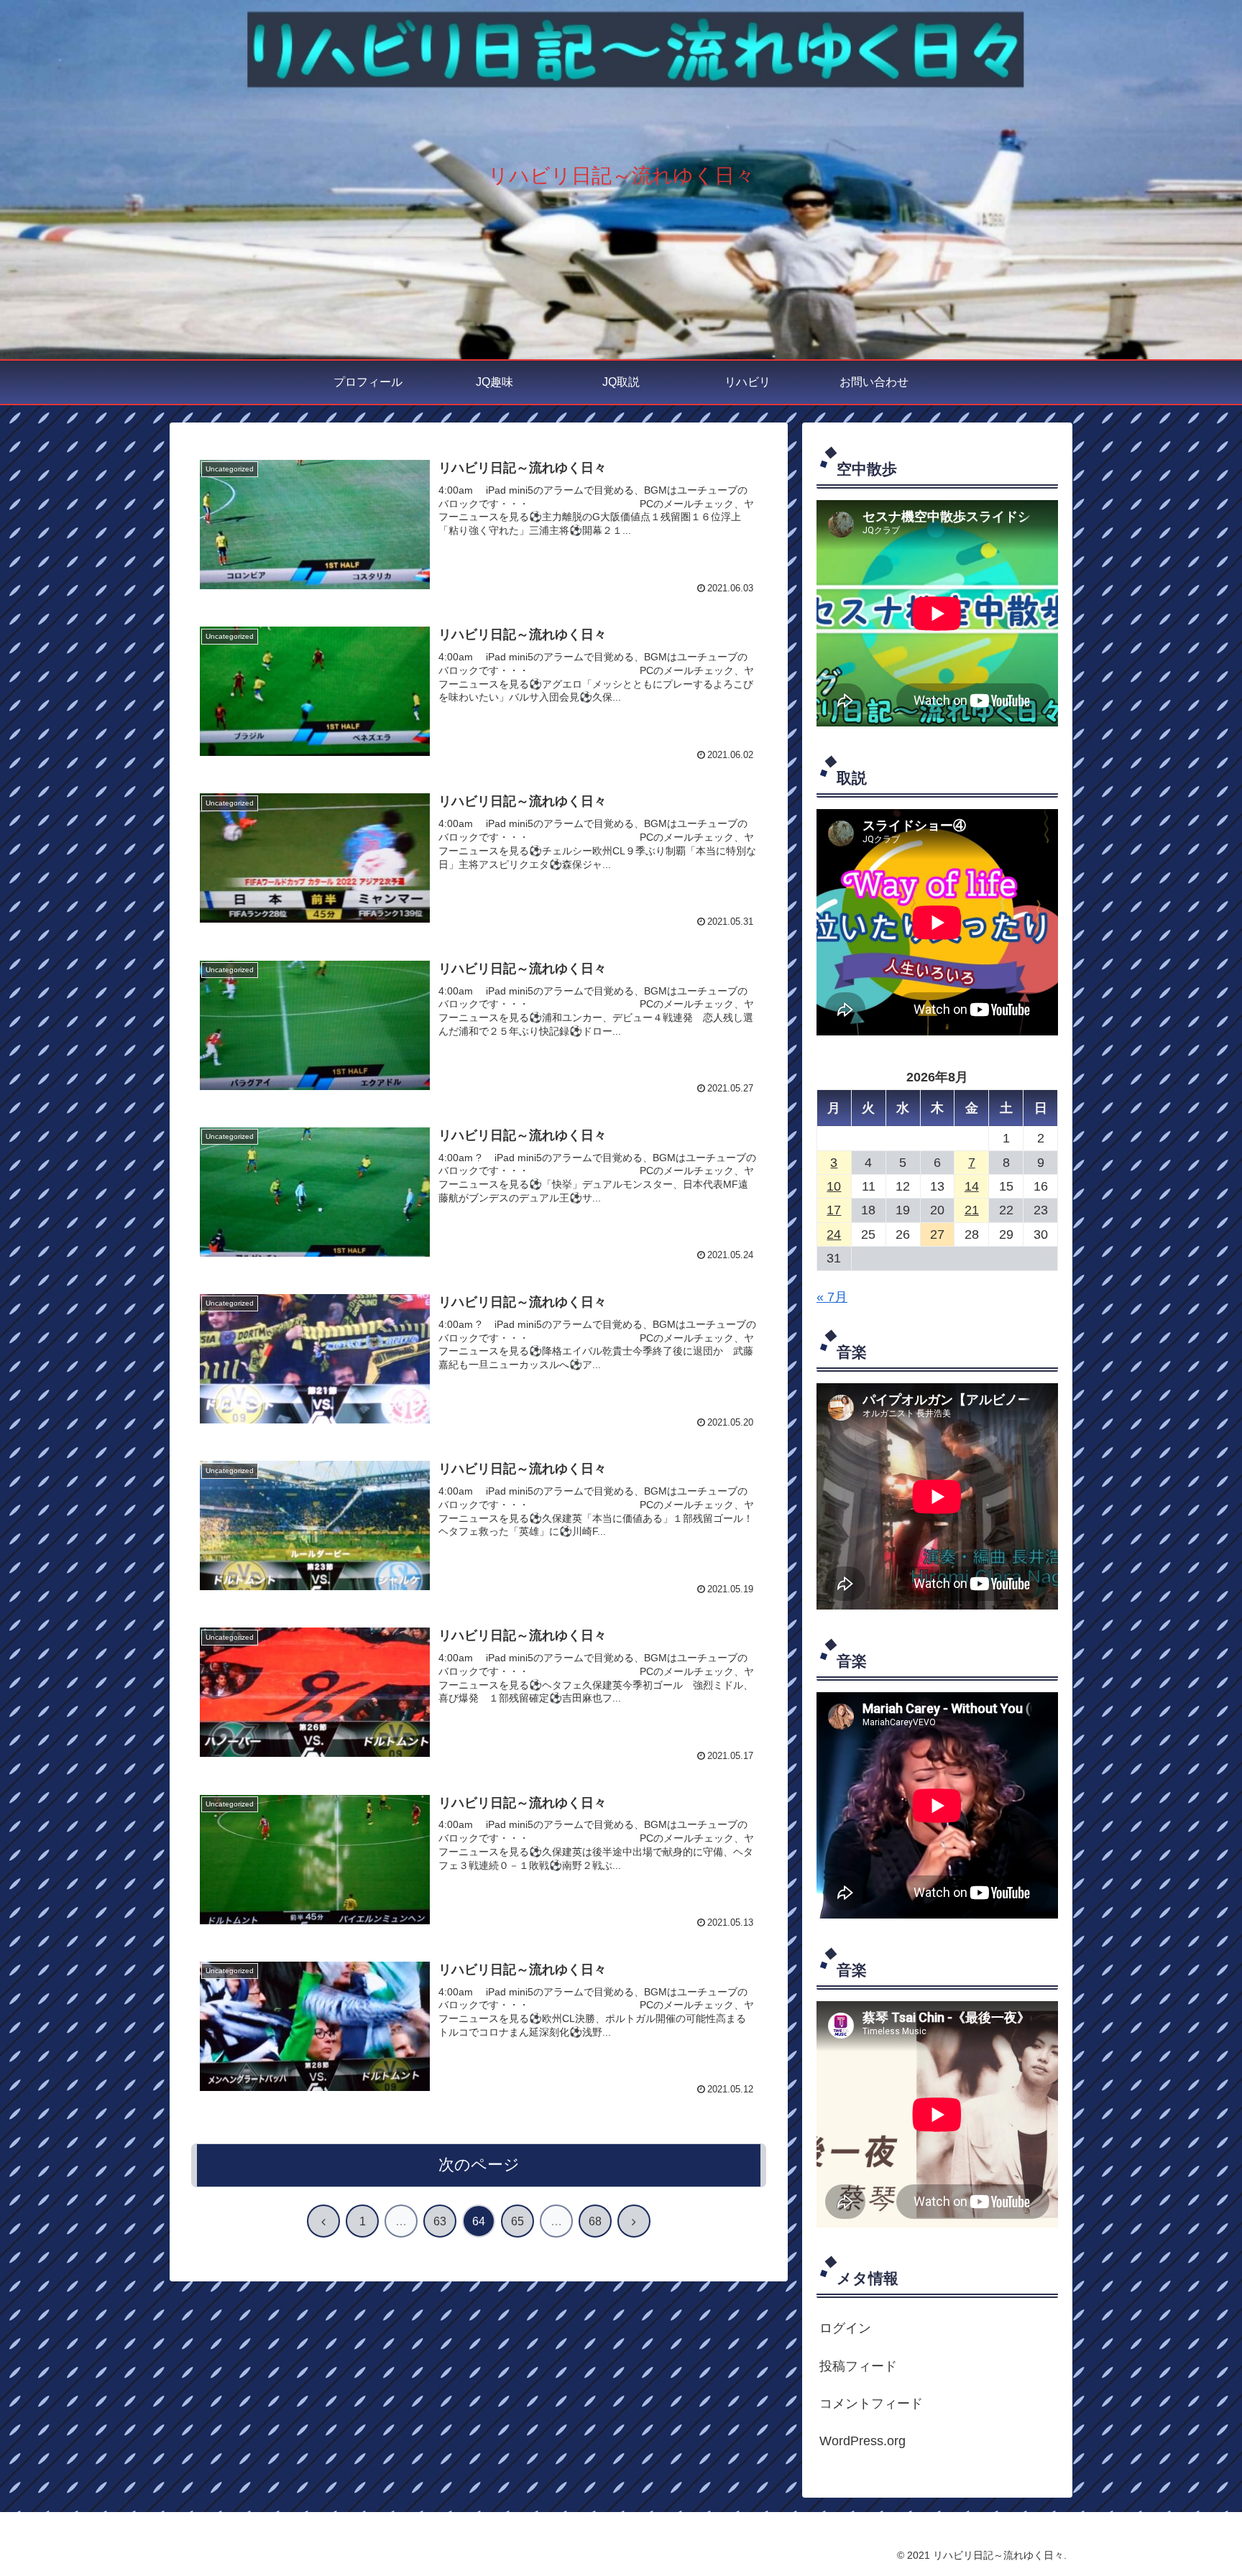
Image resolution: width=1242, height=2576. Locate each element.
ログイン (845, 2328)
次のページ (479, 2165)
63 (440, 2221)
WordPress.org (862, 2441)
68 (595, 2221)
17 (834, 1210)
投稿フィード (858, 2366)
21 (972, 1210)
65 (517, 2221)
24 (834, 1234)
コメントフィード (871, 2404)
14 (972, 1186)
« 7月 (832, 1297)
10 (834, 1186)
